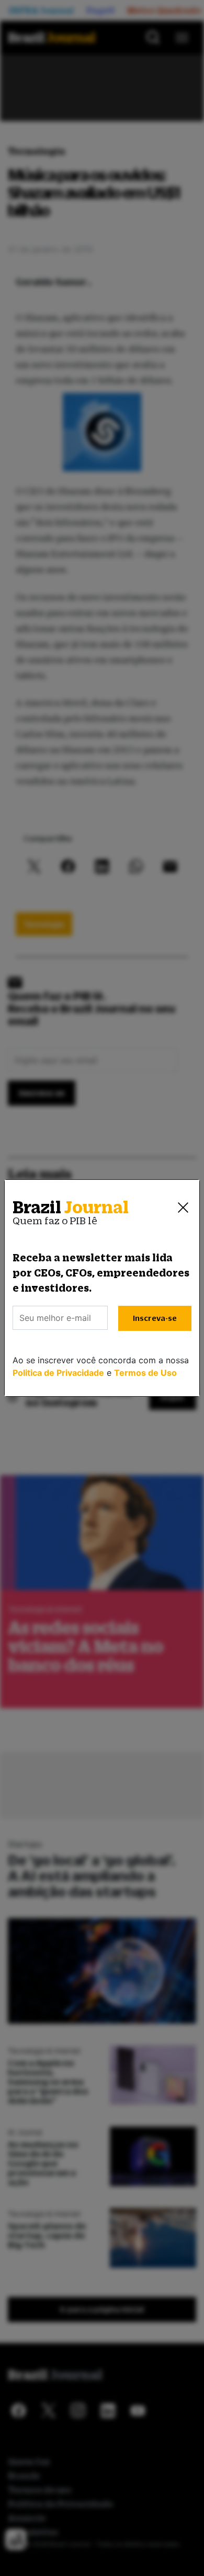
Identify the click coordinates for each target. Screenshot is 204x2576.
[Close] (183, 1208)
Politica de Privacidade (58, 1373)
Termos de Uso (145, 1373)
